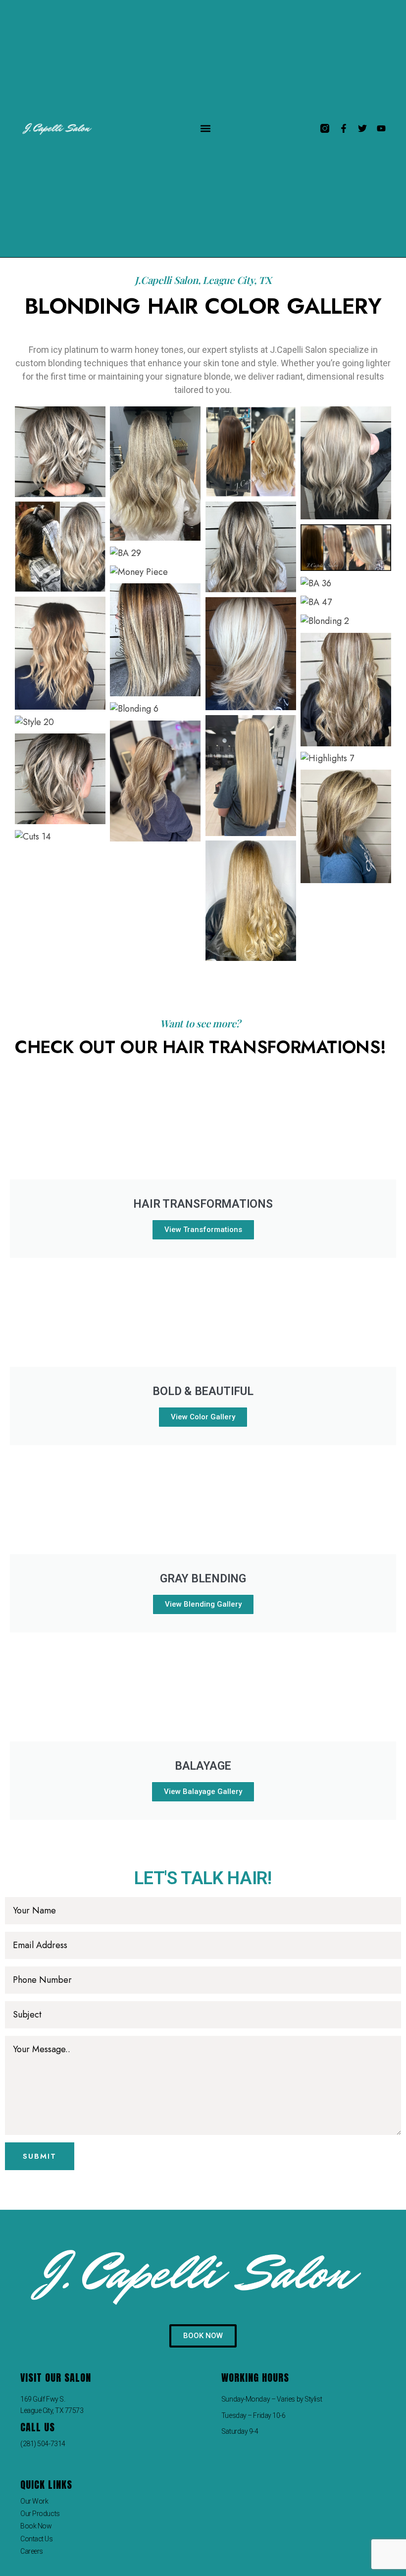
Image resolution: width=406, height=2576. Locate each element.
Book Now (36, 2526)
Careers (32, 2551)
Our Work (34, 2501)
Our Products (40, 2514)
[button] (205, 129)
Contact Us (37, 2539)
